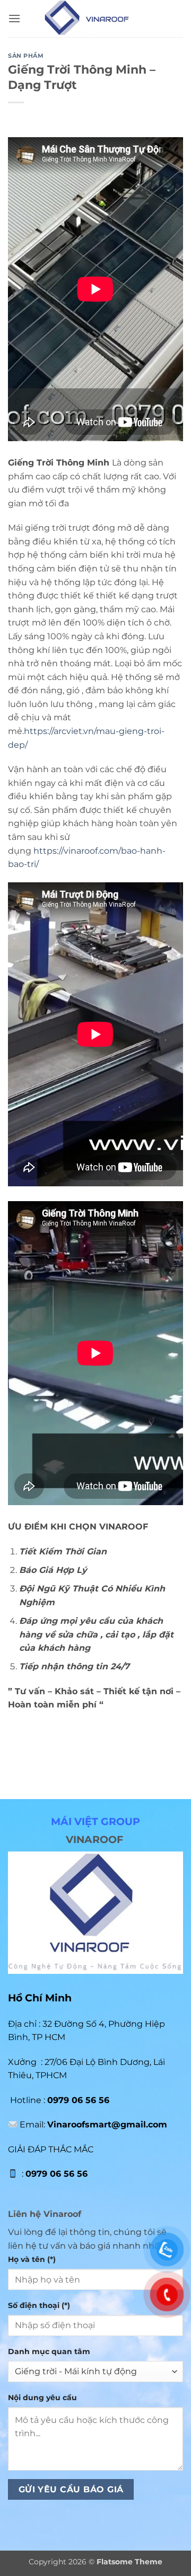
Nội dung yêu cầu (42, 2398)
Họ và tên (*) (32, 2259)
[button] (14, 18)
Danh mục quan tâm (49, 2351)
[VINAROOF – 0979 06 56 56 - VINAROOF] (96, 19)
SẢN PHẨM (26, 56)
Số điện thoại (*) (39, 2305)
